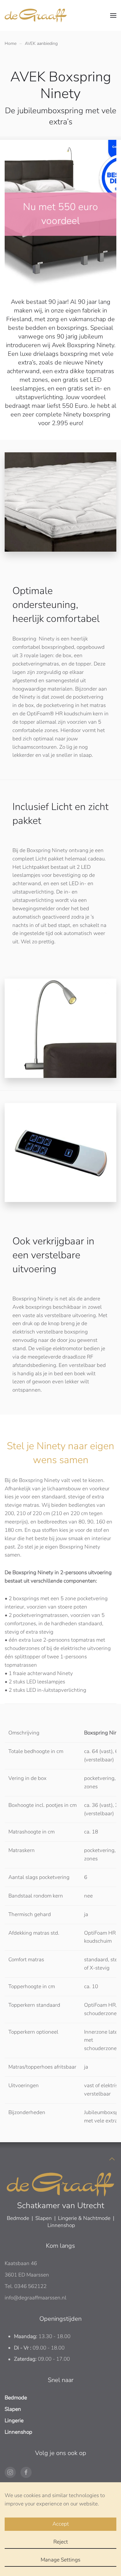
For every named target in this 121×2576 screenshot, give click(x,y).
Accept (61, 2524)
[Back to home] (36, 15)
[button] (113, 15)
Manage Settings (60, 2560)
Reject (61, 2542)
